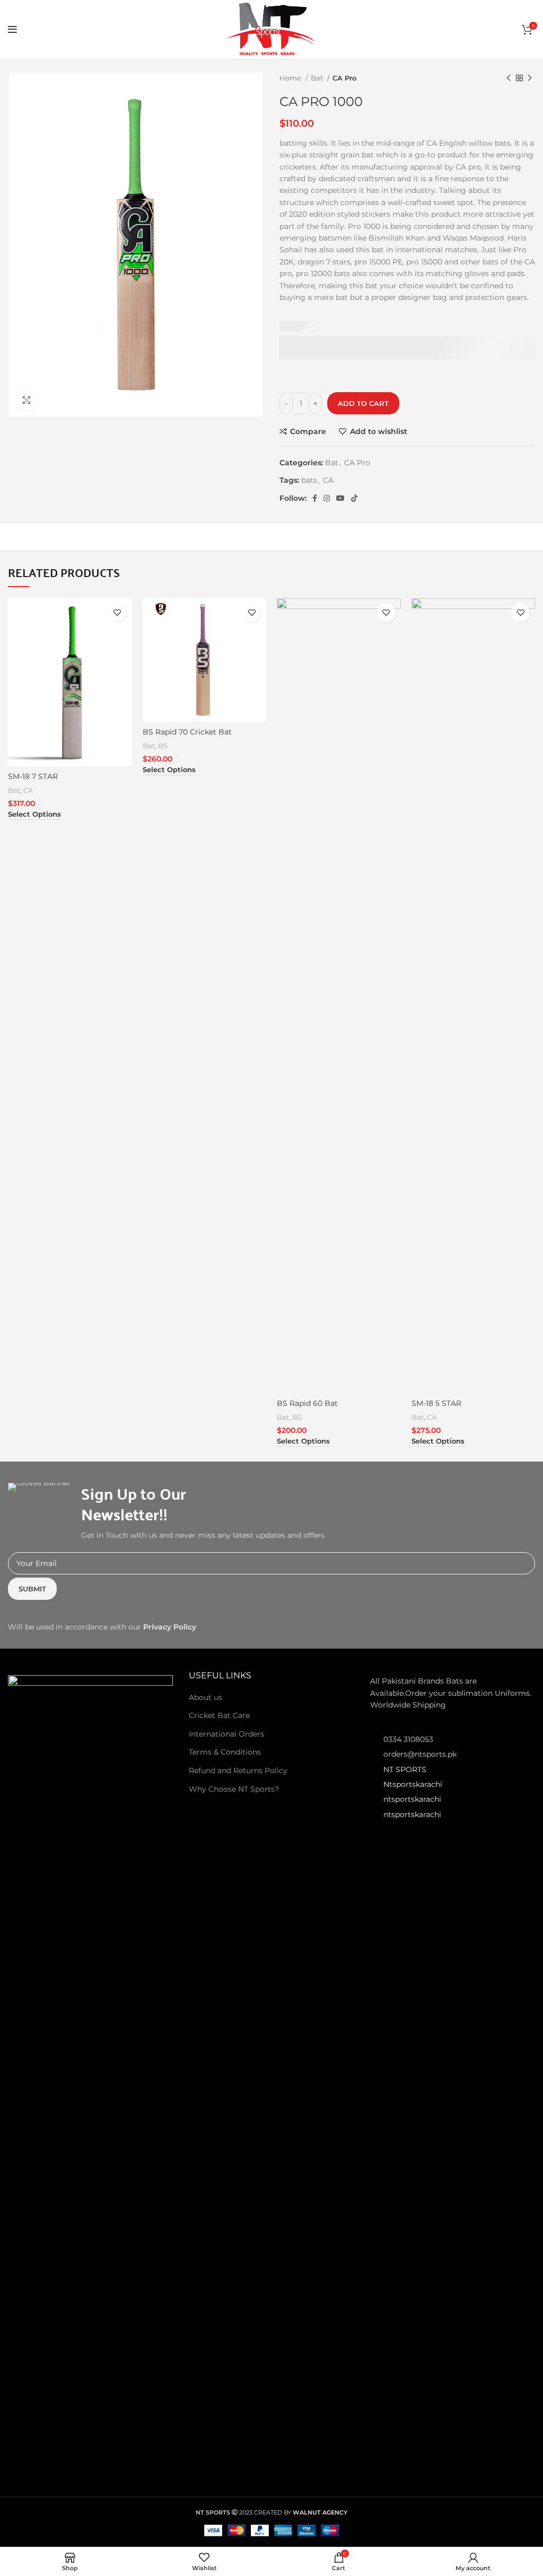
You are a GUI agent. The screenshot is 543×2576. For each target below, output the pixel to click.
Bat (318, 78)
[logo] (90, 2072)
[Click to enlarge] (27, 400)
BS (163, 746)
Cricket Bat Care (219, 1715)
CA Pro (344, 78)
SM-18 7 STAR (33, 776)
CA (328, 480)
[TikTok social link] (354, 498)
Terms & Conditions (225, 1752)
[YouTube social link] (340, 498)
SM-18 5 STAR (436, 1403)
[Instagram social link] (327, 498)
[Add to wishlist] (117, 613)
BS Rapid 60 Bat (307, 1403)
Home (291, 78)
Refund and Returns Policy (238, 1771)
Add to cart (363, 403)
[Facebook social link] (315, 498)
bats (309, 480)
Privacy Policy (170, 1627)
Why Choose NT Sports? (234, 1789)
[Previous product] (509, 78)
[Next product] (530, 78)
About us (205, 1697)
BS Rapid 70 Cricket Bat (187, 732)
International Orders (226, 1734)
